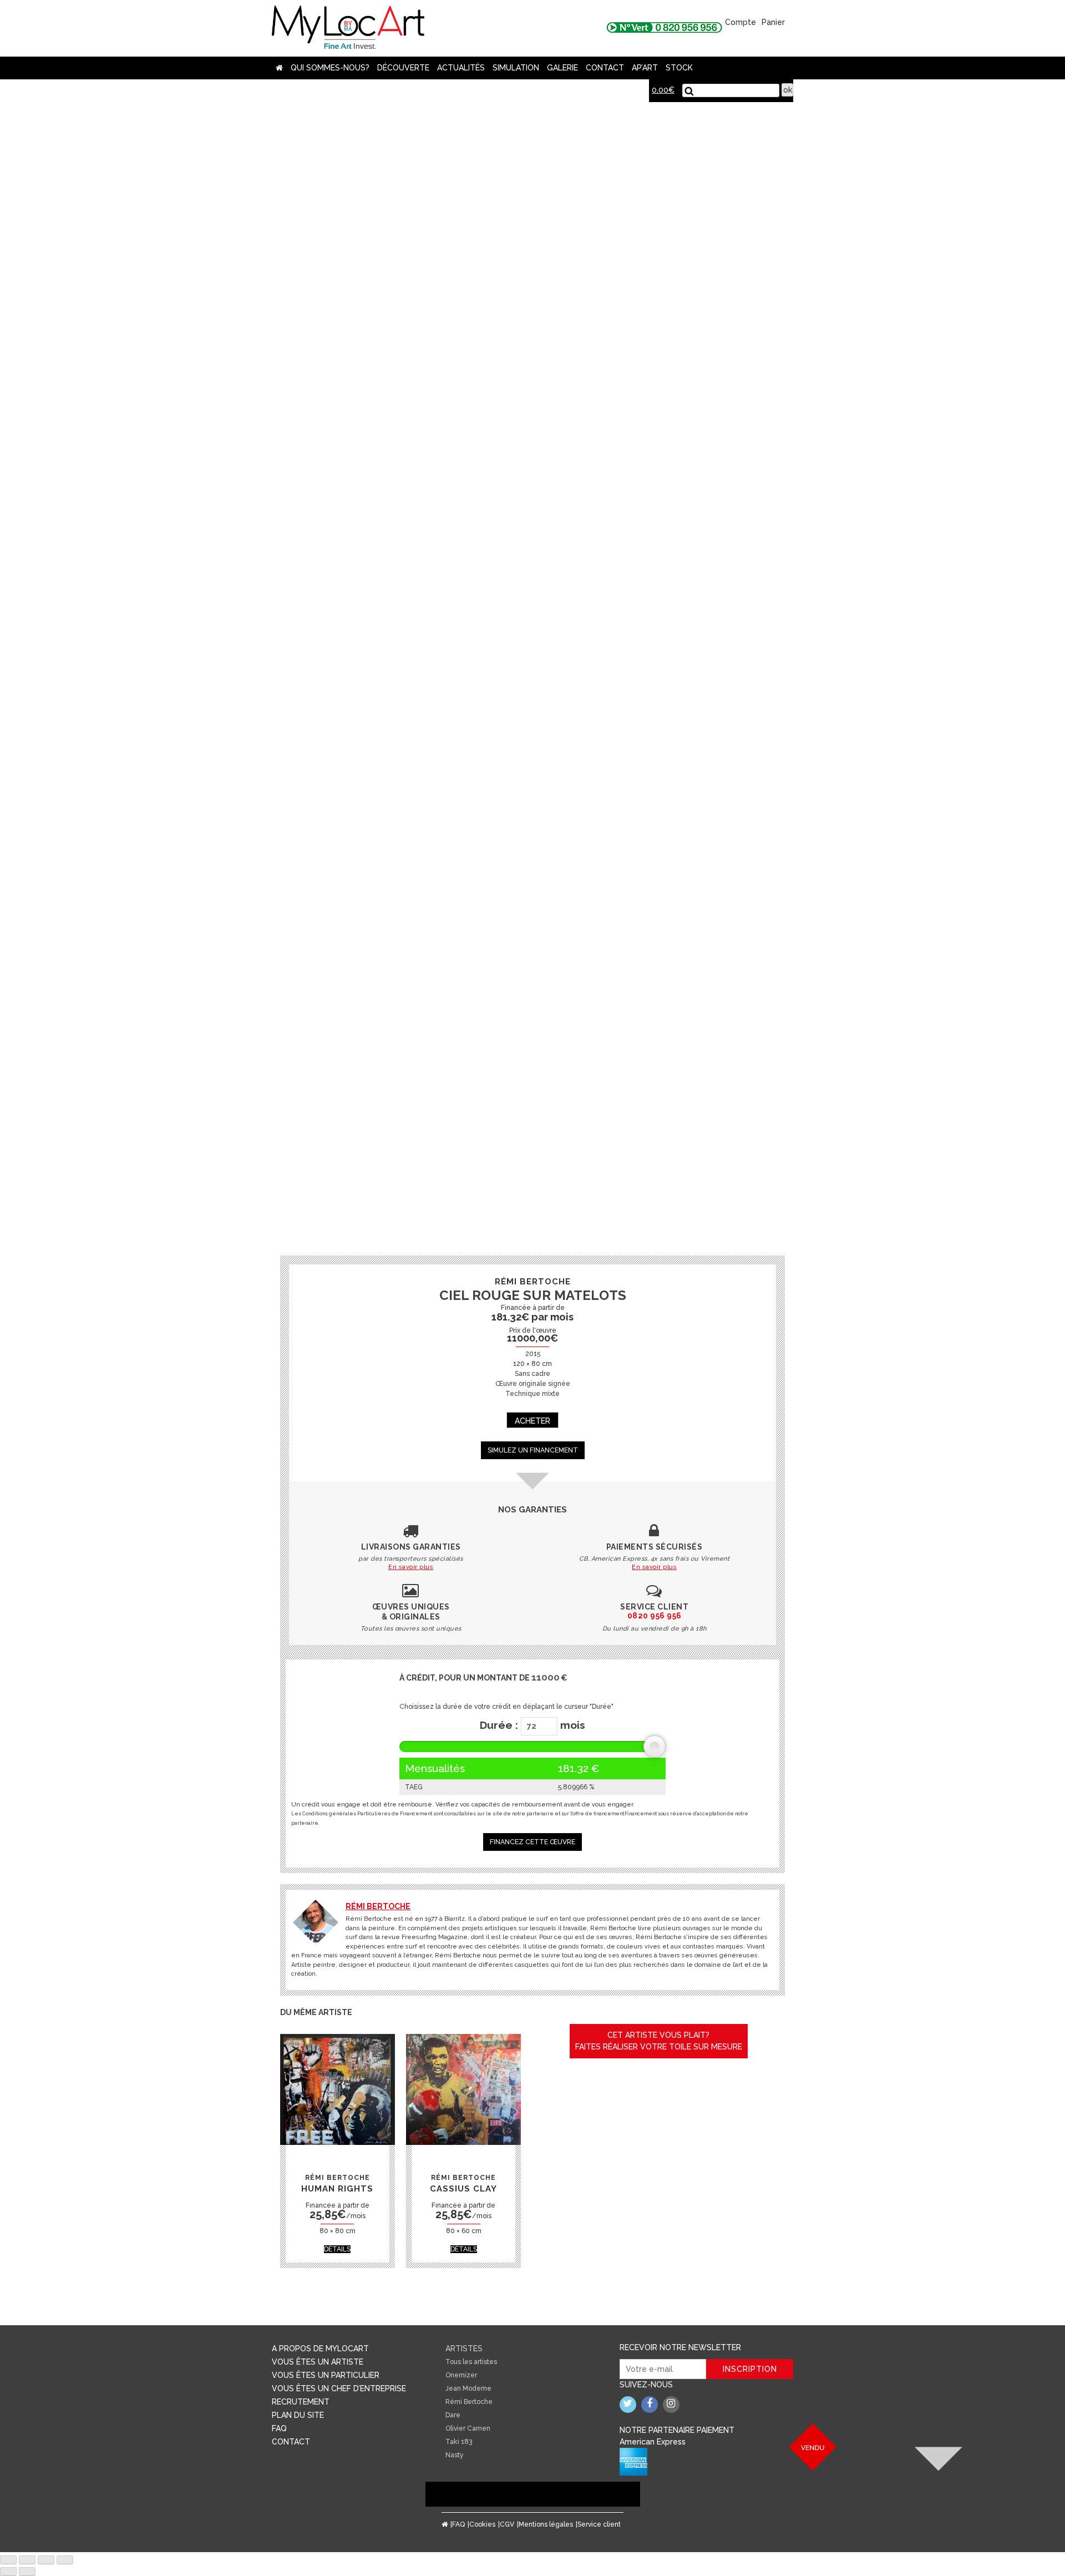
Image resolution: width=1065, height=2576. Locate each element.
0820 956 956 (655, 1616)
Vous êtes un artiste (318, 2362)
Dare (453, 2415)
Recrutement (301, 2402)
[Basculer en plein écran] (46, 2560)
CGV (507, 2524)
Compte (741, 22)
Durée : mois (532, 1725)
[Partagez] (27, 2560)
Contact (605, 68)
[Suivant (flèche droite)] (27, 2572)
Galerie (562, 68)
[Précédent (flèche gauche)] (8, 2572)
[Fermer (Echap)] (8, 2560)
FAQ (279, 2428)
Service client (599, 2524)
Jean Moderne (468, 2388)
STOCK (679, 68)
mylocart (348, 28)
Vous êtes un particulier (326, 2375)
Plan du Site (298, 2415)
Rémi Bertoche (378, 1906)
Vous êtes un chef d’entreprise (339, 2388)
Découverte (403, 68)
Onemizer (461, 2375)
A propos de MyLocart (320, 2349)
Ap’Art (645, 68)
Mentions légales (546, 2524)
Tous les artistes (471, 2362)
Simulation (516, 68)
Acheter (532, 1421)
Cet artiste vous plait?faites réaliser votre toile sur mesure (659, 2041)
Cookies (482, 2524)
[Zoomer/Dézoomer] (65, 2560)
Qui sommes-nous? (330, 68)
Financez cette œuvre (532, 1842)
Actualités (461, 68)
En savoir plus (411, 1567)
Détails (337, 2249)
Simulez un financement (533, 1450)
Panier (773, 22)
